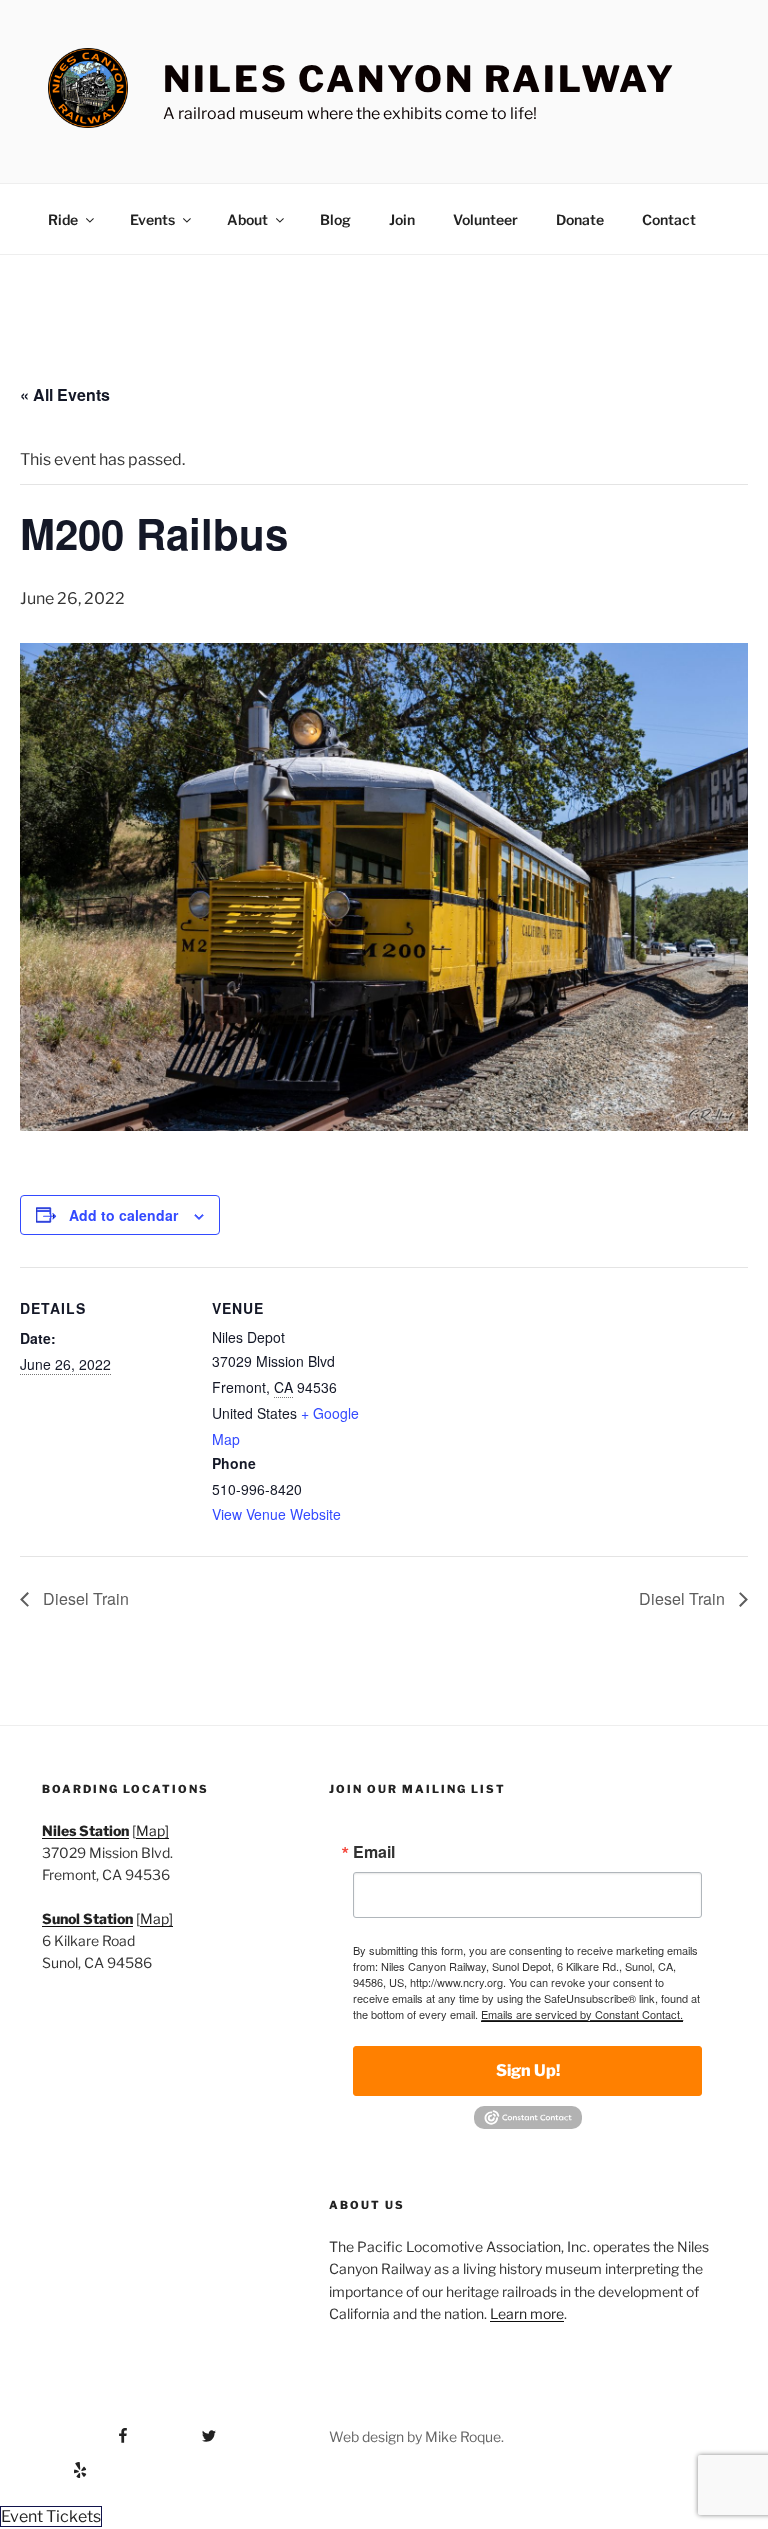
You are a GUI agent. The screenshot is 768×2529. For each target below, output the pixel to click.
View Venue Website (276, 1514)
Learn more (527, 2313)
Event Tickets (51, 2516)
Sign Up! (528, 2070)
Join (402, 219)
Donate (580, 219)
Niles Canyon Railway (419, 79)
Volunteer (485, 219)
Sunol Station (87, 1918)
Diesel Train (84, 1598)
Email (374, 1852)
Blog (335, 219)
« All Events (65, 394)
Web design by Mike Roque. (416, 2436)
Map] (152, 1830)
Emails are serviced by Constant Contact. (582, 2014)
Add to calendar (123, 1215)
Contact (669, 219)
